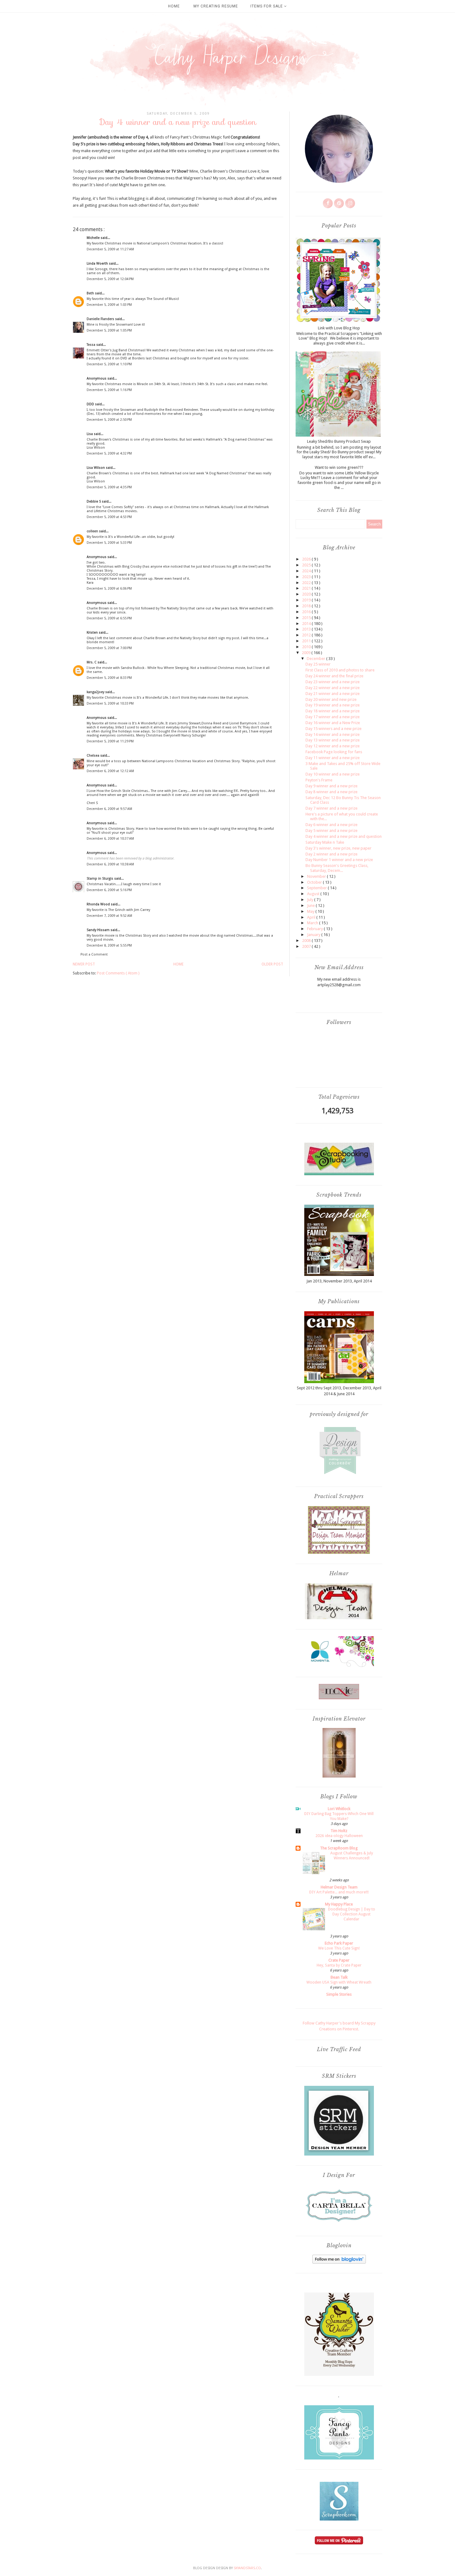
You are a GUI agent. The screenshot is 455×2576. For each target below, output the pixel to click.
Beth (91, 293)
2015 (307, 618)
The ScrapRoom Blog (339, 1848)
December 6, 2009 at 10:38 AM (110, 864)
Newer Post (84, 964)
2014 (307, 624)
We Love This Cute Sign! (339, 1948)
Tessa (91, 345)
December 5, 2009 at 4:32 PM (109, 453)
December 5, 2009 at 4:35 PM (109, 487)
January (314, 935)
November (317, 876)
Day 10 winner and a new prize (333, 774)
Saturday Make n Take (325, 842)
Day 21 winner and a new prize (333, 694)
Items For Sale (267, 6)
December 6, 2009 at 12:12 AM (110, 771)
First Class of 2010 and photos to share (340, 670)
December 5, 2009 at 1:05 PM (109, 330)
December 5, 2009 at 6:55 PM (109, 618)
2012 (307, 635)
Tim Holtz (339, 1831)
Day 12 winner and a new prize (333, 746)
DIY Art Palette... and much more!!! (339, 1892)
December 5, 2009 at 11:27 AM (110, 249)
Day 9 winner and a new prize (331, 786)
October (315, 882)
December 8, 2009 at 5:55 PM (109, 945)
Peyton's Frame (319, 780)
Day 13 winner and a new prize (333, 740)
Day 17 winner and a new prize (333, 717)
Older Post (272, 964)
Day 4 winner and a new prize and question (344, 836)
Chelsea (93, 756)
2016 (307, 612)
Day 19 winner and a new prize (333, 705)
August (314, 894)
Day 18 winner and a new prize (333, 711)
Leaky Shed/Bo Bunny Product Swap (339, 441)
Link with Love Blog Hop (339, 328)
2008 (307, 941)
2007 (307, 946)
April (312, 917)
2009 (307, 653)
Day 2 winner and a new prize (331, 854)
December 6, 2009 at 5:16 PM (109, 890)
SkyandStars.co (247, 2568)
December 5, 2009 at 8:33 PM (109, 678)
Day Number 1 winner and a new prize (339, 860)
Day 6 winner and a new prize (331, 825)
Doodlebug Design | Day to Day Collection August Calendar (352, 1914)
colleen (93, 531)
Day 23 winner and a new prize (333, 682)
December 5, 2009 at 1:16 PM (109, 390)
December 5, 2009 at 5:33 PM (109, 543)
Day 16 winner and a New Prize (333, 723)
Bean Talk (339, 1977)
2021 (307, 588)
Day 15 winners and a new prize (334, 729)
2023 (307, 577)
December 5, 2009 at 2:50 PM (109, 420)
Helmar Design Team (339, 1887)
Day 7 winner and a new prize (331, 808)
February (315, 929)
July (311, 900)
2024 (307, 571)
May (311, 911)
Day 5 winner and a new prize (331, 831)
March (313, 923)
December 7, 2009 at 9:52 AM (109, 916)
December (316, 659)
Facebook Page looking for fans (334, 752)
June (311, 906)
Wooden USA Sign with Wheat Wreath (339, 1982)
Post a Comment (94, 954)
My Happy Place (339, 1904)
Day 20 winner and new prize (331, 699)
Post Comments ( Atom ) (118, 973)
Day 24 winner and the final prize (334, 676)
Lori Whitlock (339, 1809)
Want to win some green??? (339, 467)
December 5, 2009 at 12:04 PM (110, 279)
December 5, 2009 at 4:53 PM (109, 517)
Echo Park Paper (339, 1943)
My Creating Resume (216, 6)
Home (174, 6)
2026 (307, 559)
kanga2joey (96, 692)
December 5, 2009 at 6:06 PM (109, 589)
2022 (307, 583)
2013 (307, 629)
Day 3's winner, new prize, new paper (338, 848)
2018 (307, 606)
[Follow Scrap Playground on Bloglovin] (339, 2262)
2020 (307, 594)
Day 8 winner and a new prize (331, 792)
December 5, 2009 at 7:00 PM (109, 648)
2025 (307, 565)
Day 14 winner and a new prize (333, 734)
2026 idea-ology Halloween (339, 1836)
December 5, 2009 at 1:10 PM (109, 364)
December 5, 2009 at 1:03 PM (109, 305)
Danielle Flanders (101, 319)
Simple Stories (339, 1994)
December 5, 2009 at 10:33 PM (110, 703)
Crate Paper (339, 1960)
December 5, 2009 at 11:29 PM (110, 741)
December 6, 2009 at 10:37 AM (110, 839)
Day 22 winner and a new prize (333, 688)
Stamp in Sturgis (100, 879)
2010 (307, 647)
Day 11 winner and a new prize (333, 758)
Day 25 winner (318, 664)
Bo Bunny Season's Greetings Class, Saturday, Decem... (337, 868)
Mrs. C (92, 662)
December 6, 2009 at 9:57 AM (109, 809)
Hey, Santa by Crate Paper (339, 1965)
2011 (307, 641)
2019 (307, 600)
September (317, 888)
